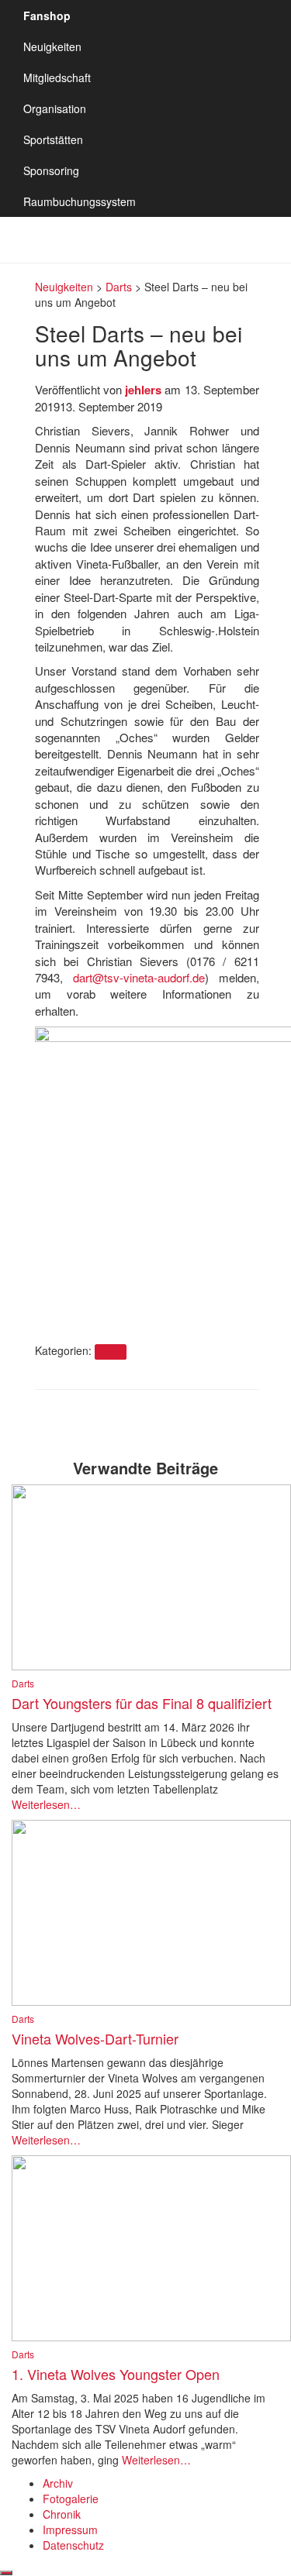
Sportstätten (53, 139)
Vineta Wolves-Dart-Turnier (95, 2038)
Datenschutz (73, 2545)
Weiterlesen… (46, 1804)
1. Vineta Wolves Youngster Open (116, 2374)
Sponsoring (51, 170)
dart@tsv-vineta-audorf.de (139, 977)
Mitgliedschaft (57, 77)
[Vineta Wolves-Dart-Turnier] (151, 1911)
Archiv (58, 2483)
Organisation (55, 108)
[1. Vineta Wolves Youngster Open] (151, 2247)
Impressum (70, 2530)
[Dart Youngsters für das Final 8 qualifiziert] (151, 1576)
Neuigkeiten (52, 46)
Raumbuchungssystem (80, 201)
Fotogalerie (71, 2499)
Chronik (62, 2514)
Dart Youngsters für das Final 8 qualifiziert (142, 1703)
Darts (110, 1352)
